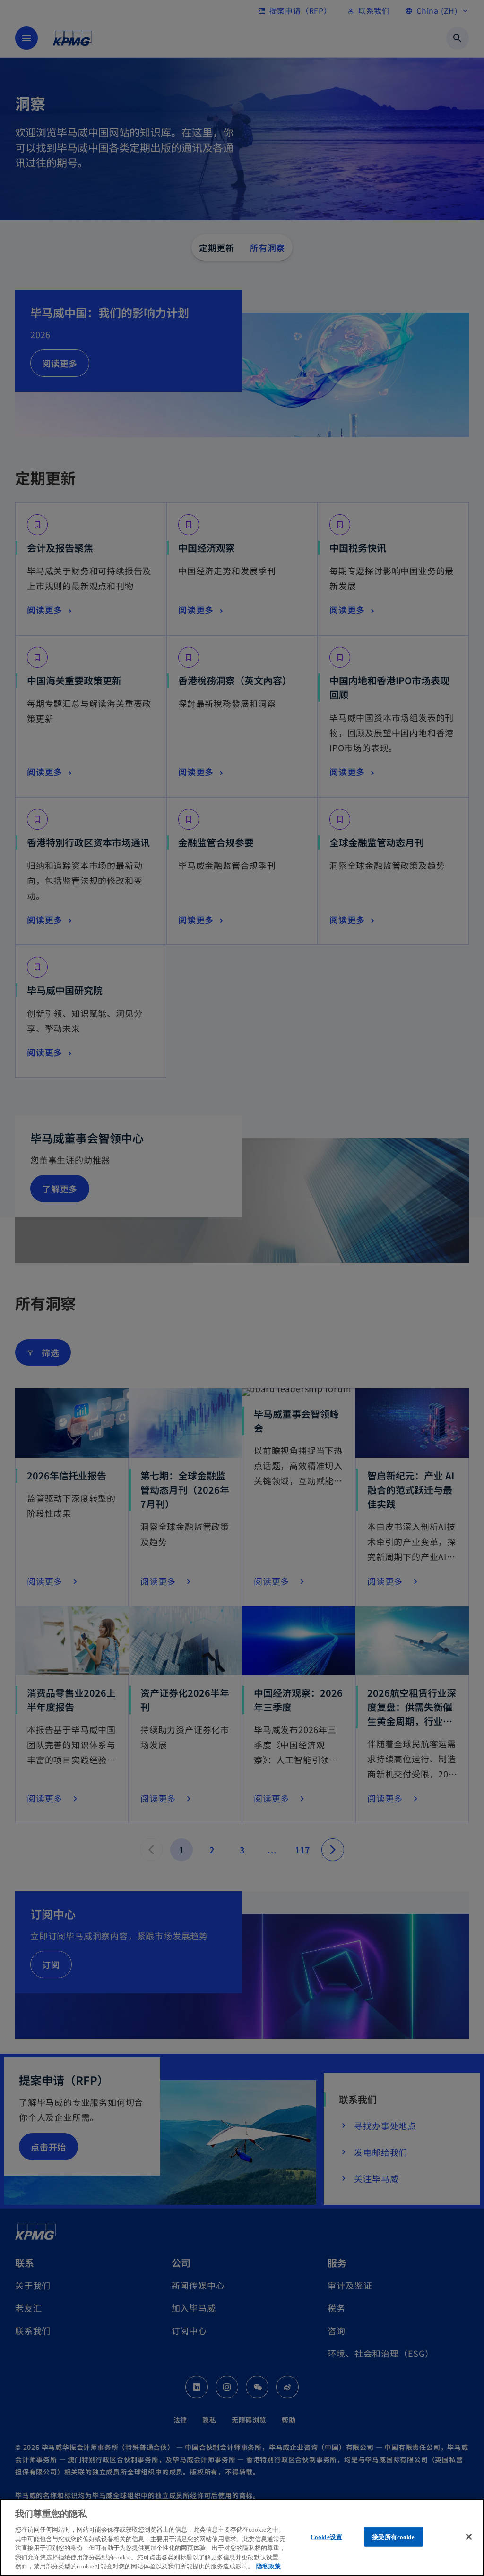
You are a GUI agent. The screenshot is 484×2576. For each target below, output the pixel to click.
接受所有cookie (393, 2537)
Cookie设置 (326, 2537)
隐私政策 (268, 2566)
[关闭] (469, 2537)
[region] (242, 2538)
